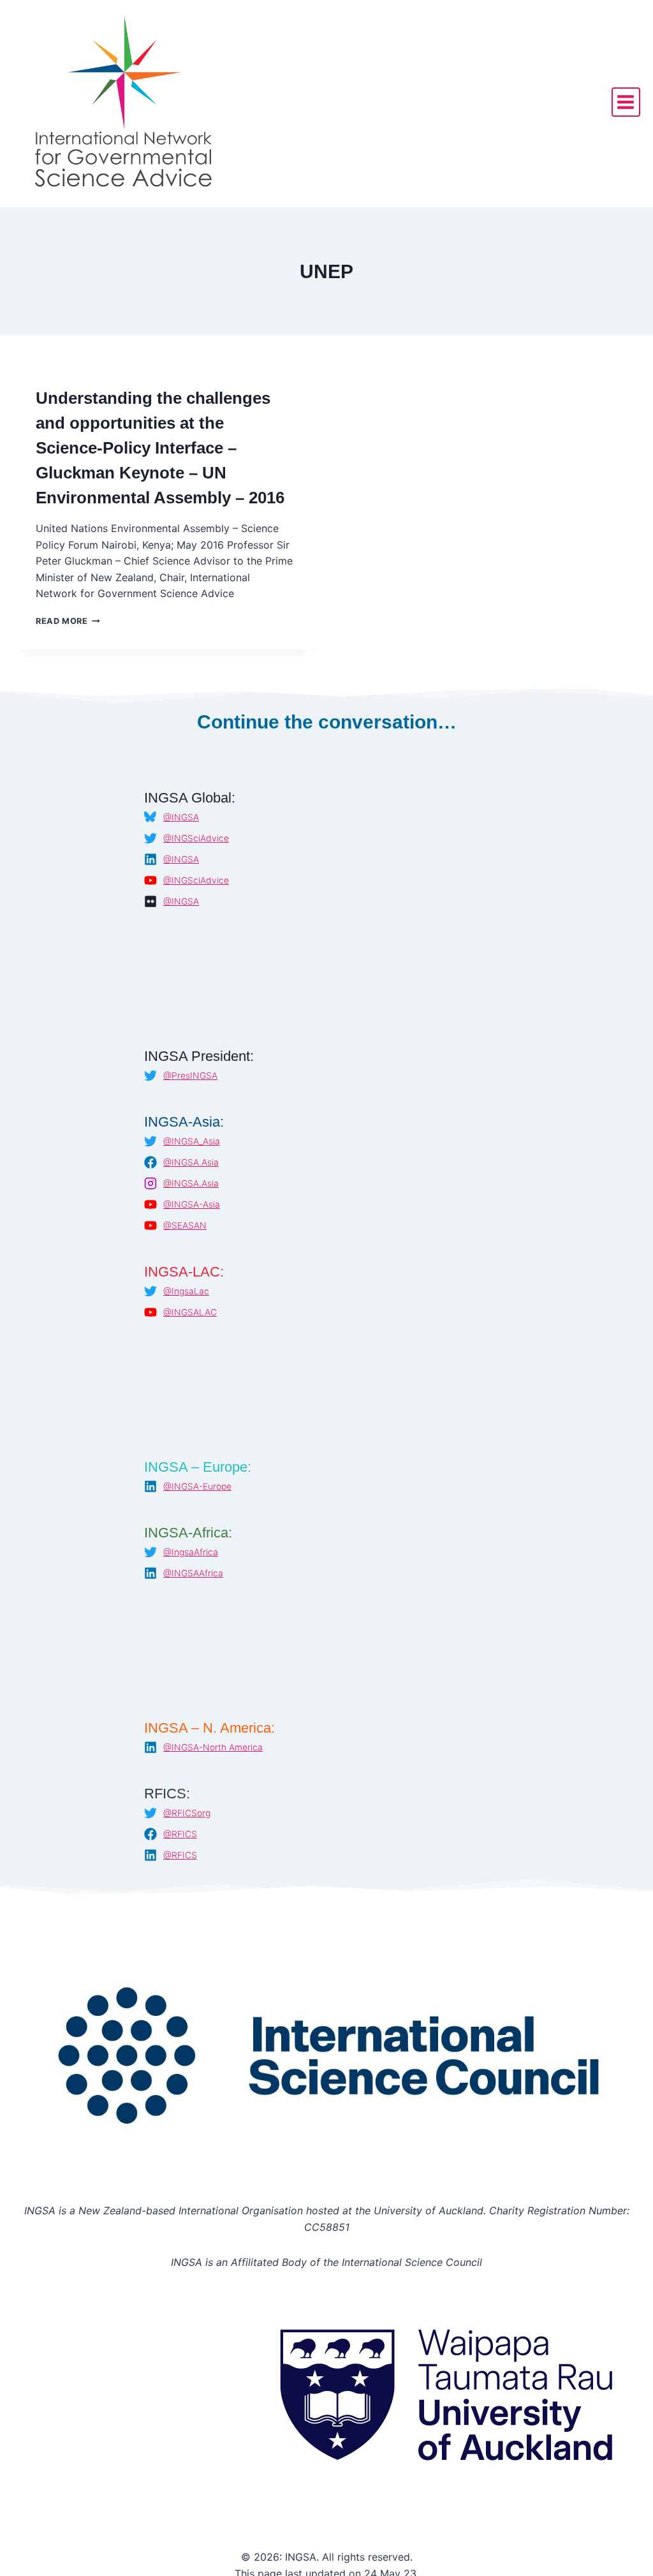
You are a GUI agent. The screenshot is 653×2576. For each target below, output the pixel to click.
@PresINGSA (190, 1076)
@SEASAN (185, 1225)
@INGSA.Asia (191, 1162)
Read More (68, 621)
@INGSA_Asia (192, 1141)
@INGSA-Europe (197, 1486)
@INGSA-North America (213, 1747)
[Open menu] (626, 102)
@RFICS (180, 1834)
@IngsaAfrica (191, 1552)
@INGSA (181, 817)
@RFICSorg (187, 1813)
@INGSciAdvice (196, 838)
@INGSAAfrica (193, 1573)
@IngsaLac (186, 1291)
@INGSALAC (190, 1312)
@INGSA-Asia (192, 1204)
